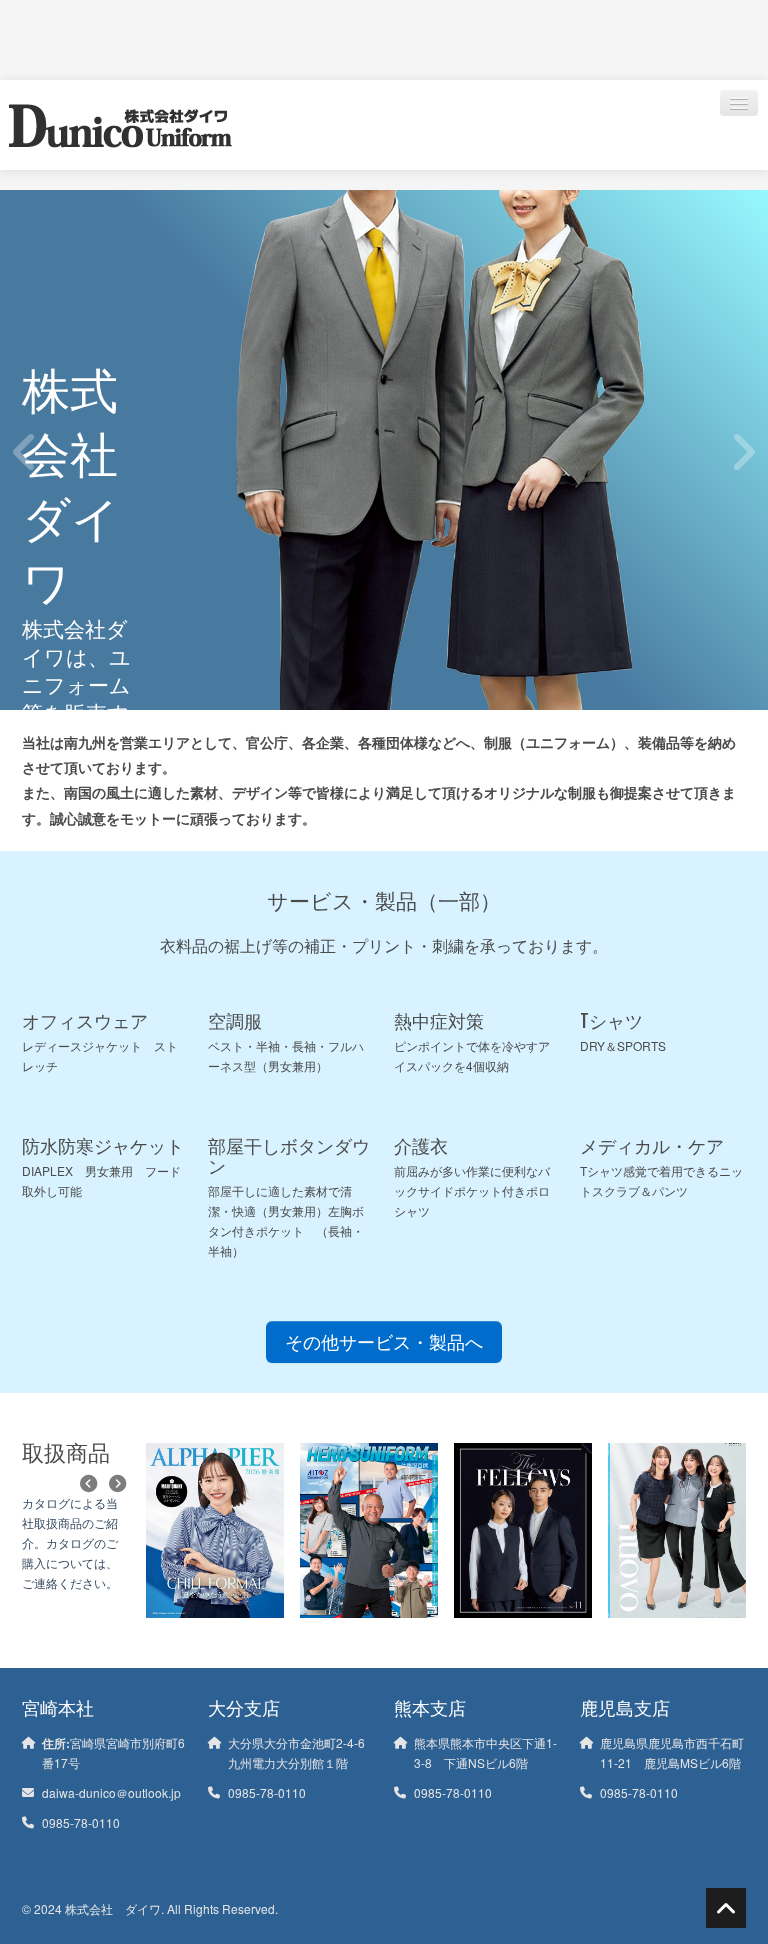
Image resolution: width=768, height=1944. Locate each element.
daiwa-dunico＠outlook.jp (111, 1792)
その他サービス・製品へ (384, 1341)
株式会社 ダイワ (113, 1908)
